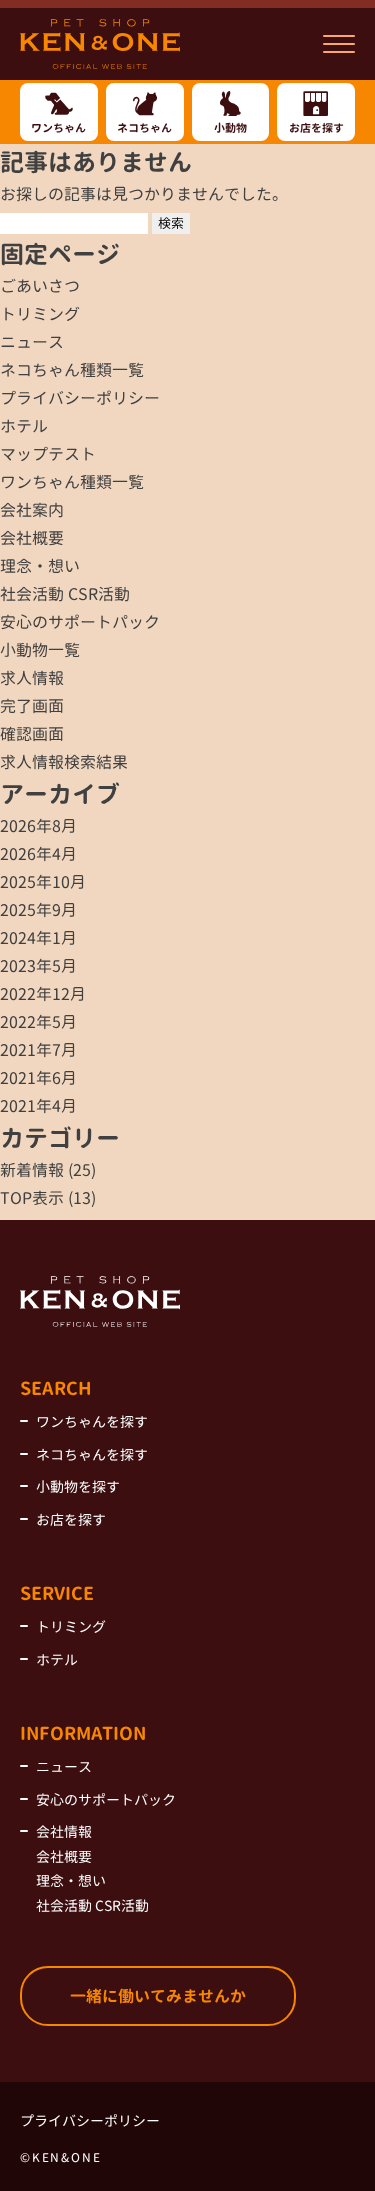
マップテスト (48, 454)
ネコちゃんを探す (92, 1454)
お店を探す (71, 1519)
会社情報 (64, 1831)
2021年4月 (38, 1106)
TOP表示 (32, 1198)
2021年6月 (38, 1078)
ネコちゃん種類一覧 (72, 370)
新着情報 (32, 1170)
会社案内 (32, 510)
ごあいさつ (40, 286)
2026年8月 (38, 826)
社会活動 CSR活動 (65, 594)
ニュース (32, 342)
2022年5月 (38, 1022)
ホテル (24, 426)
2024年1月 (38, 938)
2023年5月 (38, 966)
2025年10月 (43, 882)
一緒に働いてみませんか (158, 1996)
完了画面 (32, 706)
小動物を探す (78, 1486)
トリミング (40, 314)
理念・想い (40, 566)
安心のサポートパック (80, 622)
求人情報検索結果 (64, 762)
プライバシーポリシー (80, 398)
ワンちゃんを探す (92, 1421)
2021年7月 (38, 1050)
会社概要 (32, 538)
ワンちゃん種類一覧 (72, 482)
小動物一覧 (40, 650)
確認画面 (32, 734)
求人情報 (32, 678)
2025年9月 (38, 910)
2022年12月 (43, 994)
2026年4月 (38, 854)
